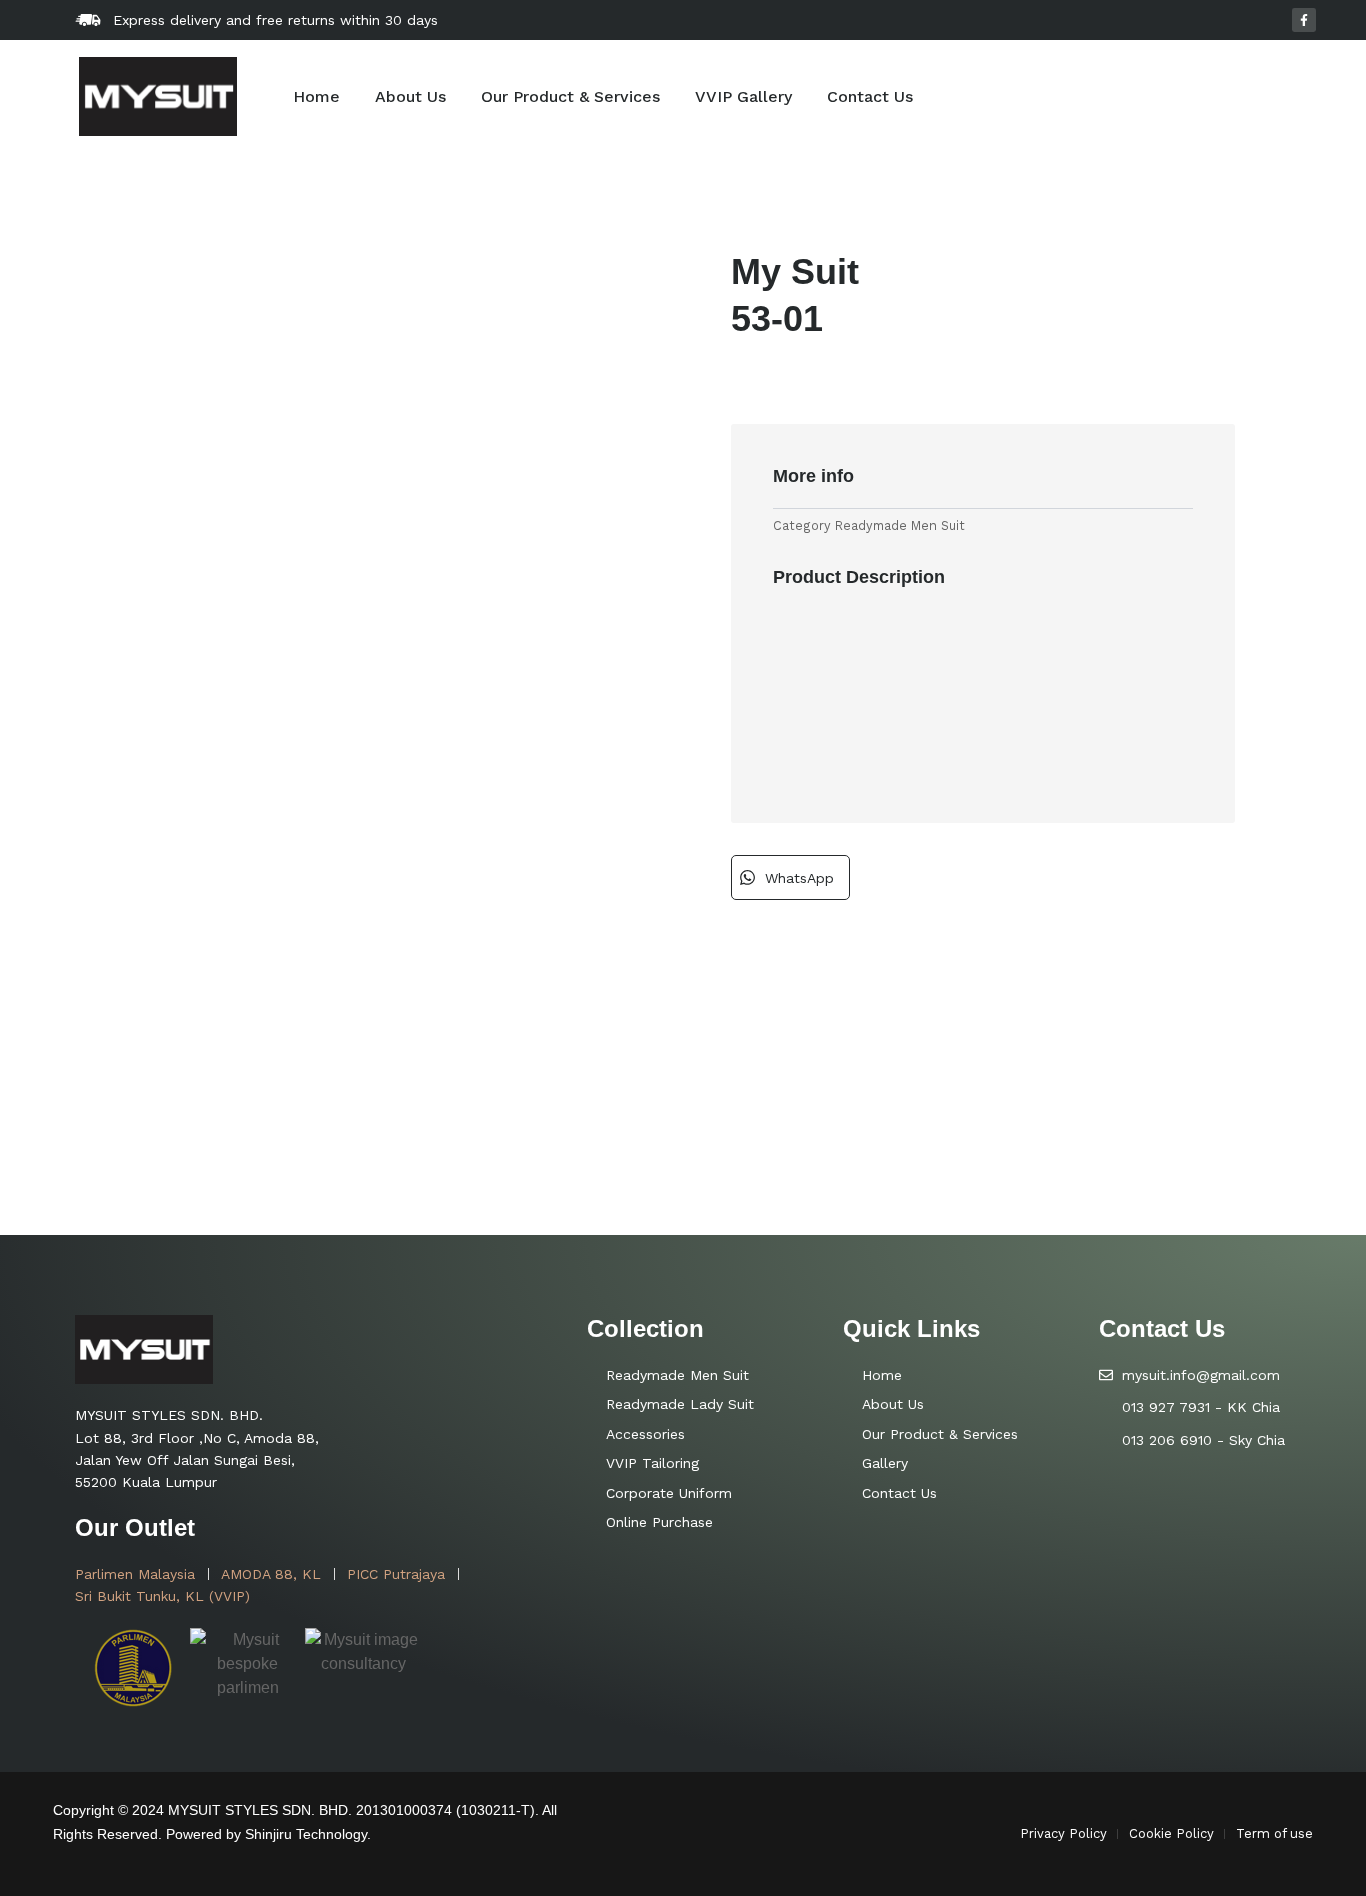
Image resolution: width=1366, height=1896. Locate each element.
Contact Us (870, 96)
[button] (790, 877)
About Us (410, 96)
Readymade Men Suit (900, 525)
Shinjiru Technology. (308, 1834)
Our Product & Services (570, 96)
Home (316, 96)
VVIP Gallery (743, 96)
